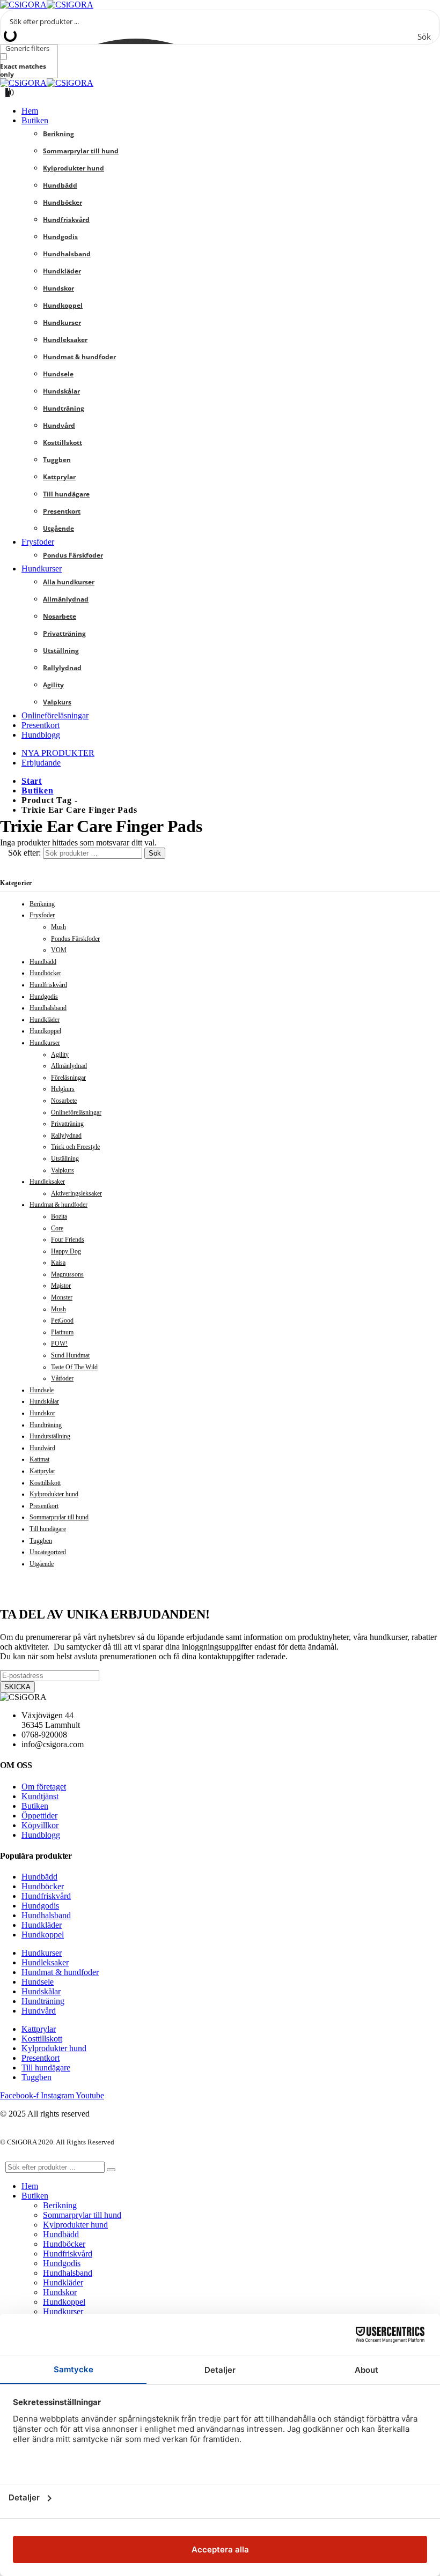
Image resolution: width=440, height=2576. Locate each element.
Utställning (61, 651)
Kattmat (39, 1459)
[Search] (111, 2170)
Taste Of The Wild (74, 1367)
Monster (62, 1297)
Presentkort (62, 511)
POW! (59, 1343)
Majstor (61, 1286)
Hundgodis (60, 237)
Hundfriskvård (66, 220)
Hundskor (58, 288)
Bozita (59, 1216)
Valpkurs (57, 702)
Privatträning (64, 633)
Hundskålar (61, 391)
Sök (155, 853)
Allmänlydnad (66, 599)
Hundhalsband (67, 254)
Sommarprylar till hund (81, 151)
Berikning (58, 134)
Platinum (62, 1332)
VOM (59, 950)
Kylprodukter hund (74, 168)
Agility (53, 685)
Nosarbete (60, 616)
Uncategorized (48, 1552)
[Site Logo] (47, 5)
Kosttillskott (63, 443)
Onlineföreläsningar (55, 715)
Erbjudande (41, 763)
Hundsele (58, 374)
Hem (30, 111)
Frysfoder (38, 542)
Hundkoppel (63, 305)
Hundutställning (50, 1436)
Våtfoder (62, 1378)
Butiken (35, 120)
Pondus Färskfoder (73, 555)
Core (57, 1228)
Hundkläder (62, 271)
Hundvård (59, 425)
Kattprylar (59, 477)
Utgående (58, 528)
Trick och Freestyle (75, 1147)
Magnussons (67, 1274)
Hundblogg (41, 735)
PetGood (62, 1320)
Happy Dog (66, 1251)
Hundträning (64, 408)
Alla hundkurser (69, 582)
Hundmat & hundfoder (79, 357)
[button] (6, 2156)
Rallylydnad (62, 668)
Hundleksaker (65, 340)
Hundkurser (62, 322)
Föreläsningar (68, 1078)
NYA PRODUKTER (58, 753)
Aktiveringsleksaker (76, 1193)
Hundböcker (63, 202)
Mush (58, 927)
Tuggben (57, 460)
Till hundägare (66, 494)
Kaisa (58, 1263)
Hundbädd (60, 185)
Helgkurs (63, 1089)
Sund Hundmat (70, 1355)
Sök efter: (24, 853)
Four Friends (68, 1239)
